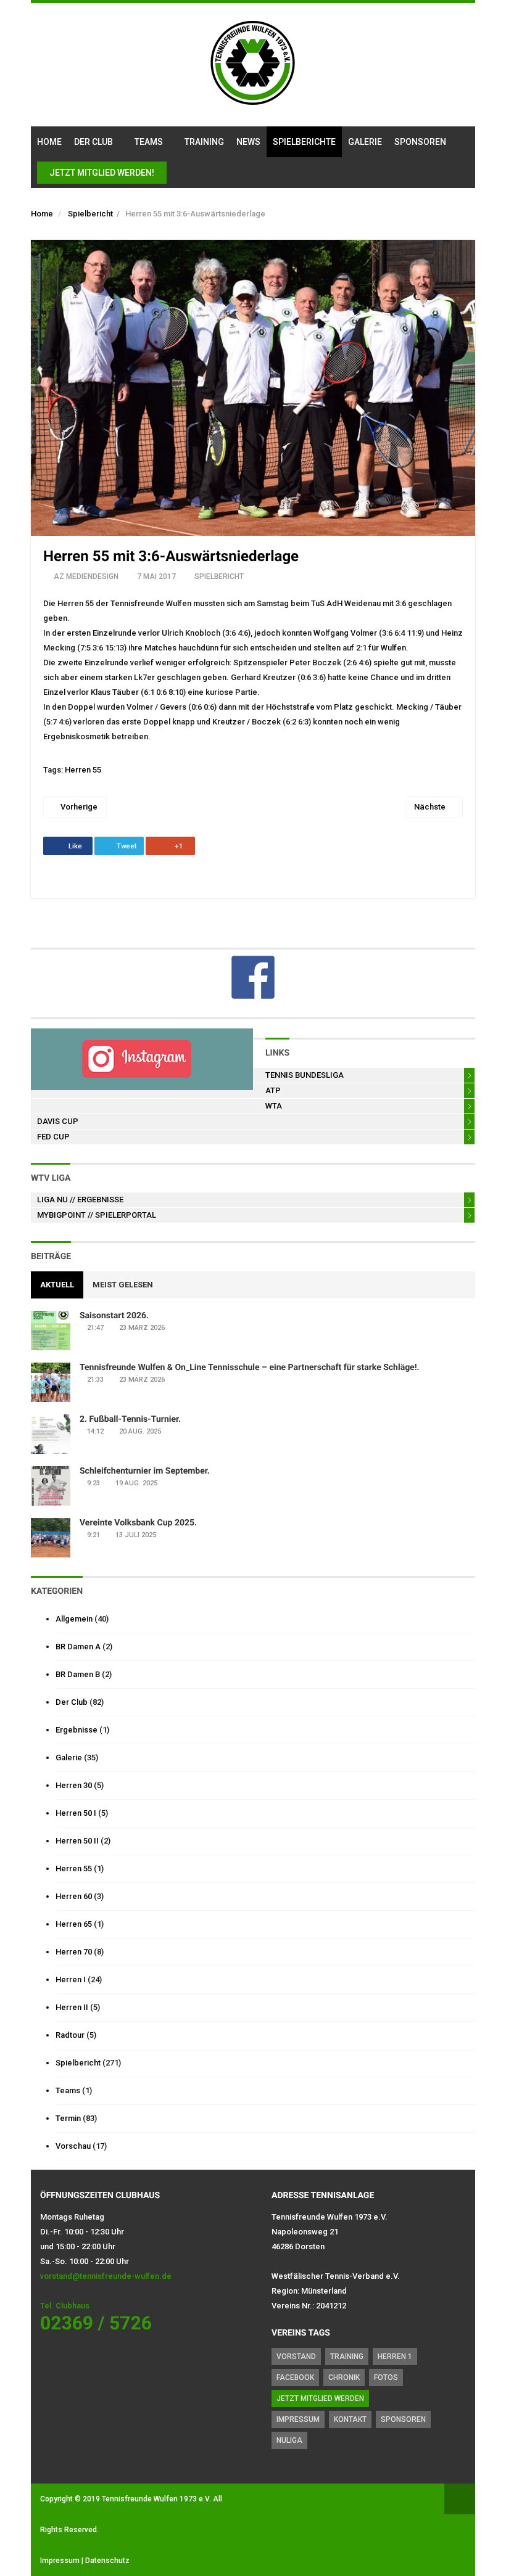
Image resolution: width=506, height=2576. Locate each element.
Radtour (70, 2035)
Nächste (431, 807)
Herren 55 (83, 770)
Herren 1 (395, 2357)
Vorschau (73, 2146)
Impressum (298, 2419)
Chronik (344, 2377)
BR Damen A (78, 1647)
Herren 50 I (76, 1813)
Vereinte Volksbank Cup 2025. (138, 1523)
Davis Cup (58, 1121)
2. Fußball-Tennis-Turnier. (130, 1419)
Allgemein (74, 1619)
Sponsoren (420, 142)
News (248, 142)
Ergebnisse (77, 1730)
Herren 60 (74, 1896)
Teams (149, 142)
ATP (273, 1090)
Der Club (93, 142)
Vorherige (78, 807)
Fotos (386, 2377)
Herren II (72, 2007)
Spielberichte (304, 142)
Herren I (71, 1979)
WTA (274, 1106)
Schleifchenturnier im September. (145, 1471)
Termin (68, 2118)
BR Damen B (78, 1674)
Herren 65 (74, 1924)
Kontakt (350, 2419)
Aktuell (57, 1285)
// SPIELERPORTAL (97, 1215)
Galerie (365, 142)
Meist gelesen (123, 1285)
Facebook (295, 2377)
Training (204, 142)
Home (49, 142)
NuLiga (289, 2440)
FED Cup (53, 1137)
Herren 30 (74, 1785)
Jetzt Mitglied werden (320, 2398)
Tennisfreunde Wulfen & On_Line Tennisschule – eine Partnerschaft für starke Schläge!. (250, 1368)
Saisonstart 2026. (114, 1316)
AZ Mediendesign (86, 576)
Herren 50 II (77, 1841)
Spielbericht (90, 214)
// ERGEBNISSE (80, 1200)
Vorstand (296, 2357)
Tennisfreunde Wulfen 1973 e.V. (156, 2499)
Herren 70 (74, 1952)
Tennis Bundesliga (305, 1075)
